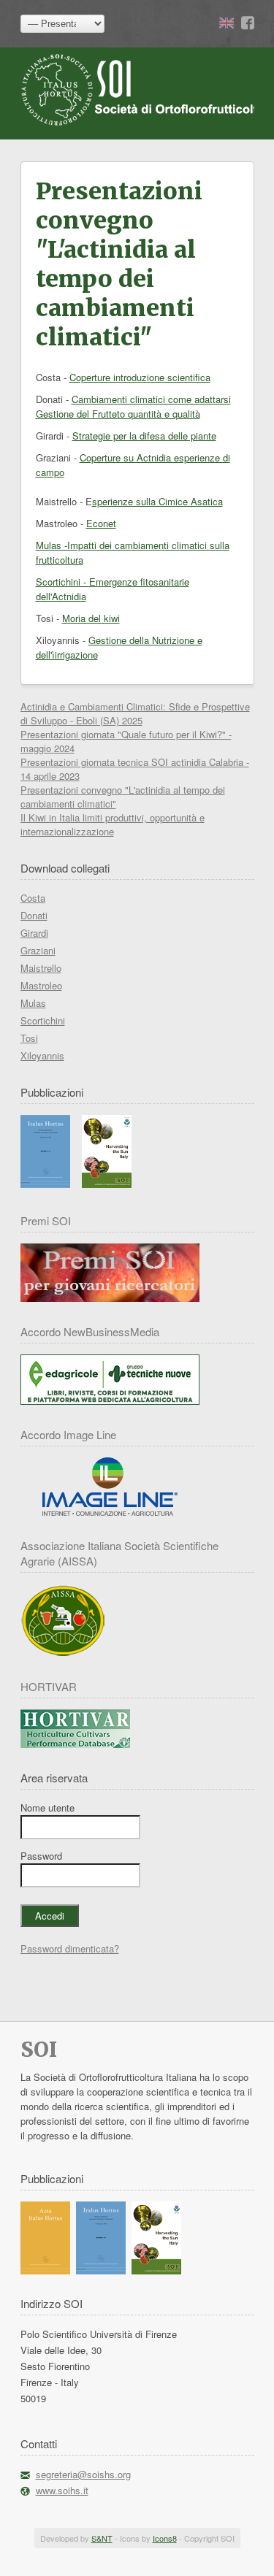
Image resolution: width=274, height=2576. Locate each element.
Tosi (29, 1038)
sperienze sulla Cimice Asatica (157, 501)
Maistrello (41, 968)
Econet (101, 523)
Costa (33, 898)
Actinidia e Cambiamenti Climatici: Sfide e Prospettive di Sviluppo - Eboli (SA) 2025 (135, 713)
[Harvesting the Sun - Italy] (107, 1184)
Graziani (38, 950)
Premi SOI (46, 1220)
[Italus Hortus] (45, 1184)
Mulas (33, 1003)
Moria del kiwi (91, 618)
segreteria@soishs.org (83, 2474)
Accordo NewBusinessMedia (90, 1331)
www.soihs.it (62, 2490)
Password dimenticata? (70, 1948)
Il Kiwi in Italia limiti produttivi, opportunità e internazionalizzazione (113, 824)
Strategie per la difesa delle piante (144, 436)
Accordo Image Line (68, 1434)
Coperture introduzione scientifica (140, 377)
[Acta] (45, 2270)
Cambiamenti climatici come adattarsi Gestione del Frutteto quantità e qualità (133, 406)
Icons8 (165, 2538)
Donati (34, 915)
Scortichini (43, 1020)
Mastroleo (41, 985)
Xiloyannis (42, 1055)
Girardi (34, 933)
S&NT (102, 2538)
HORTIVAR (49, 1686)
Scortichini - (62, 582)
